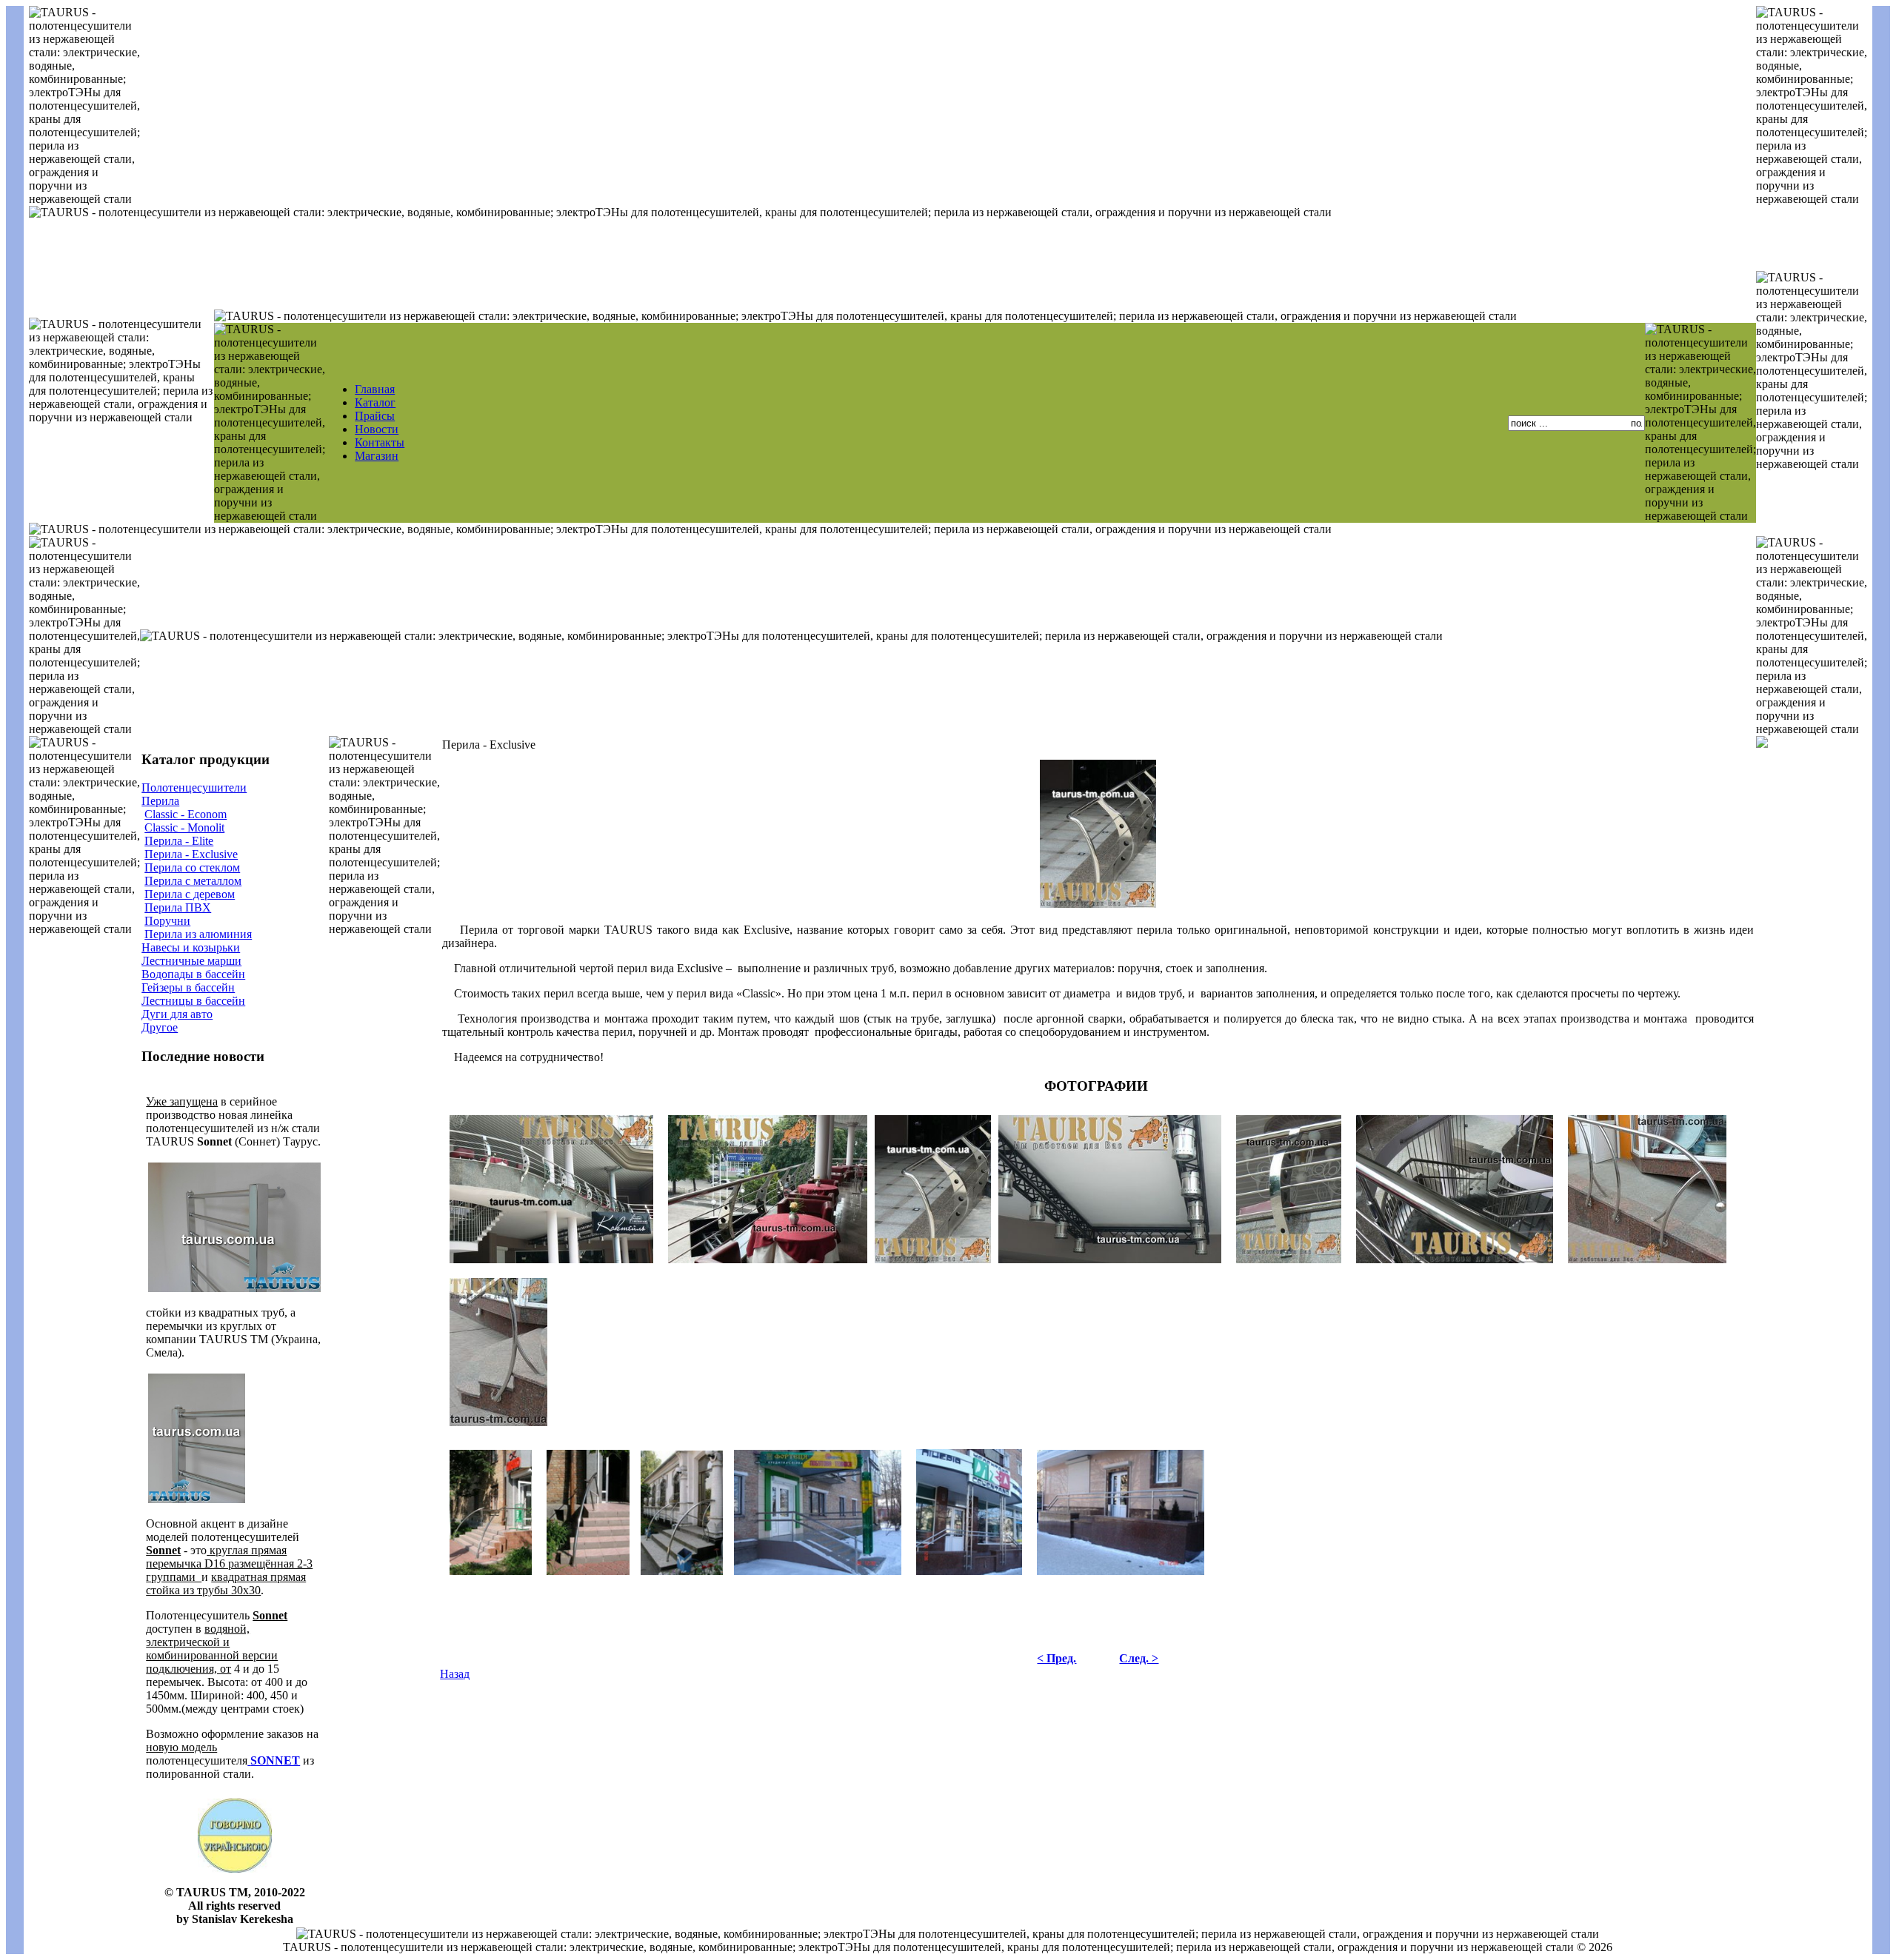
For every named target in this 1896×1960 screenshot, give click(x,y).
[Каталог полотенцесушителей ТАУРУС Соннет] (234, 1290)
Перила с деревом (190, 894)
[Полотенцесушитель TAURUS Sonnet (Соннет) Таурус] (249, 1760)
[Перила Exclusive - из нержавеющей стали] (491, 1575)
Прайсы (375, 416)
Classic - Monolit (184, 827)
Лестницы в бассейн (193, 1001)
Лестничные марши (191, 961)
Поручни (167, 921)
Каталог (375, 402)
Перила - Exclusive (191, 854)
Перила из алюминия (198, 934)
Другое (160, 1027)
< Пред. (1057, 1658)
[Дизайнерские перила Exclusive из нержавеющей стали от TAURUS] (551, 1267)
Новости (377, 429)
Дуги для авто (177, 1014)
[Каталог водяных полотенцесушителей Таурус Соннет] (197, 1501)
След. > (1139, 1658)
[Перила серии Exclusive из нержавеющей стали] (1647, 1267)
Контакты (380, 442)
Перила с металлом (193, 881)
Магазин (377, 456)
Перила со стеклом (192, 867)
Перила (160, 801)
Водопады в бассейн (193, 974)
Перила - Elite (179, 841)
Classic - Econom (186, 814)
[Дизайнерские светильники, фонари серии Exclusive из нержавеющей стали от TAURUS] (1110, 1267)
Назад (455, 1674)
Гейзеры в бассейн (188, 987)
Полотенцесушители (194, 787)
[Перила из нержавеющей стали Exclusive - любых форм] (1098, 907)
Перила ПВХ (178, 907)
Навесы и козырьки (191, 947)
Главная (375, 389)
